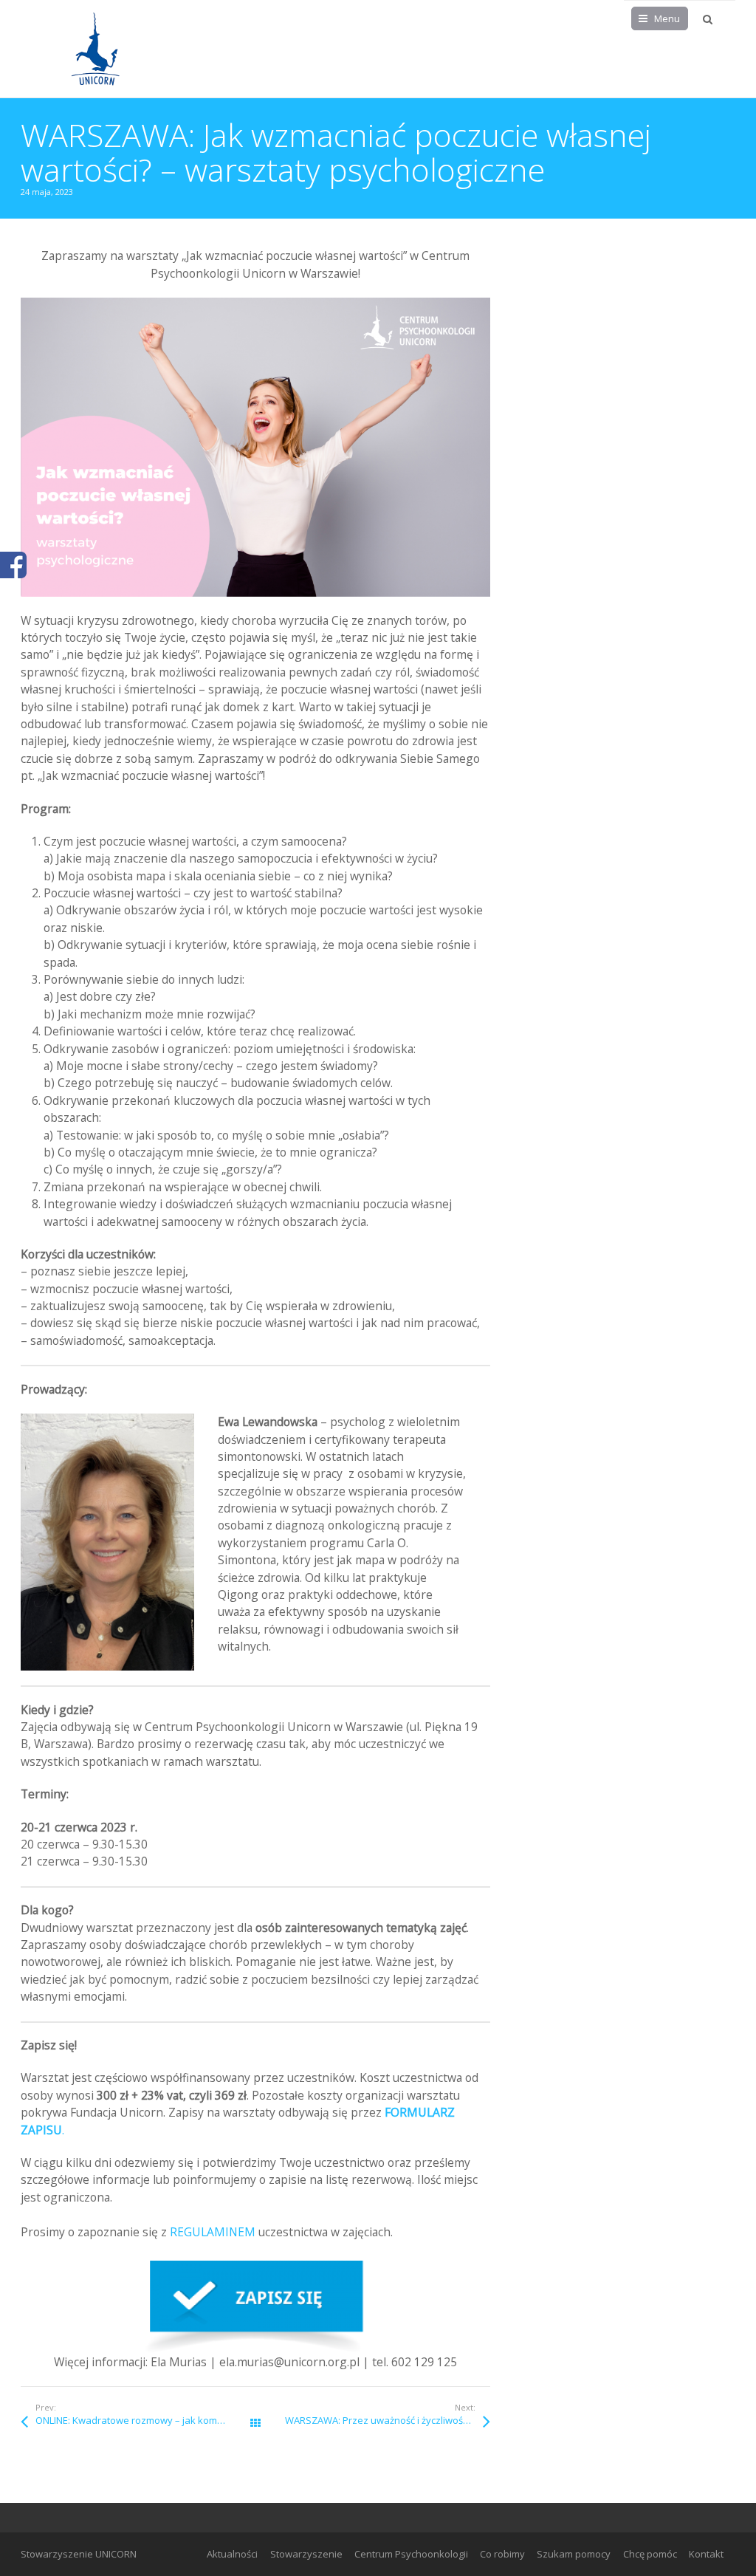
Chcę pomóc (650, 2554)
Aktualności (232, 2554)
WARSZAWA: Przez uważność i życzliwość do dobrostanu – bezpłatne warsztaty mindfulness (388, 2420)
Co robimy (502, 2554)
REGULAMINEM (213, 2232)
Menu (667, 18)
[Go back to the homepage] (94, 49)
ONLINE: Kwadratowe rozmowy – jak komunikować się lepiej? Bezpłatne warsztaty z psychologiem (145, 2420)
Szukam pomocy (574, 2554)
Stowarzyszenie (306, 2554)
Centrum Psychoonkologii (411, 2554)
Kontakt (706, 2554)
